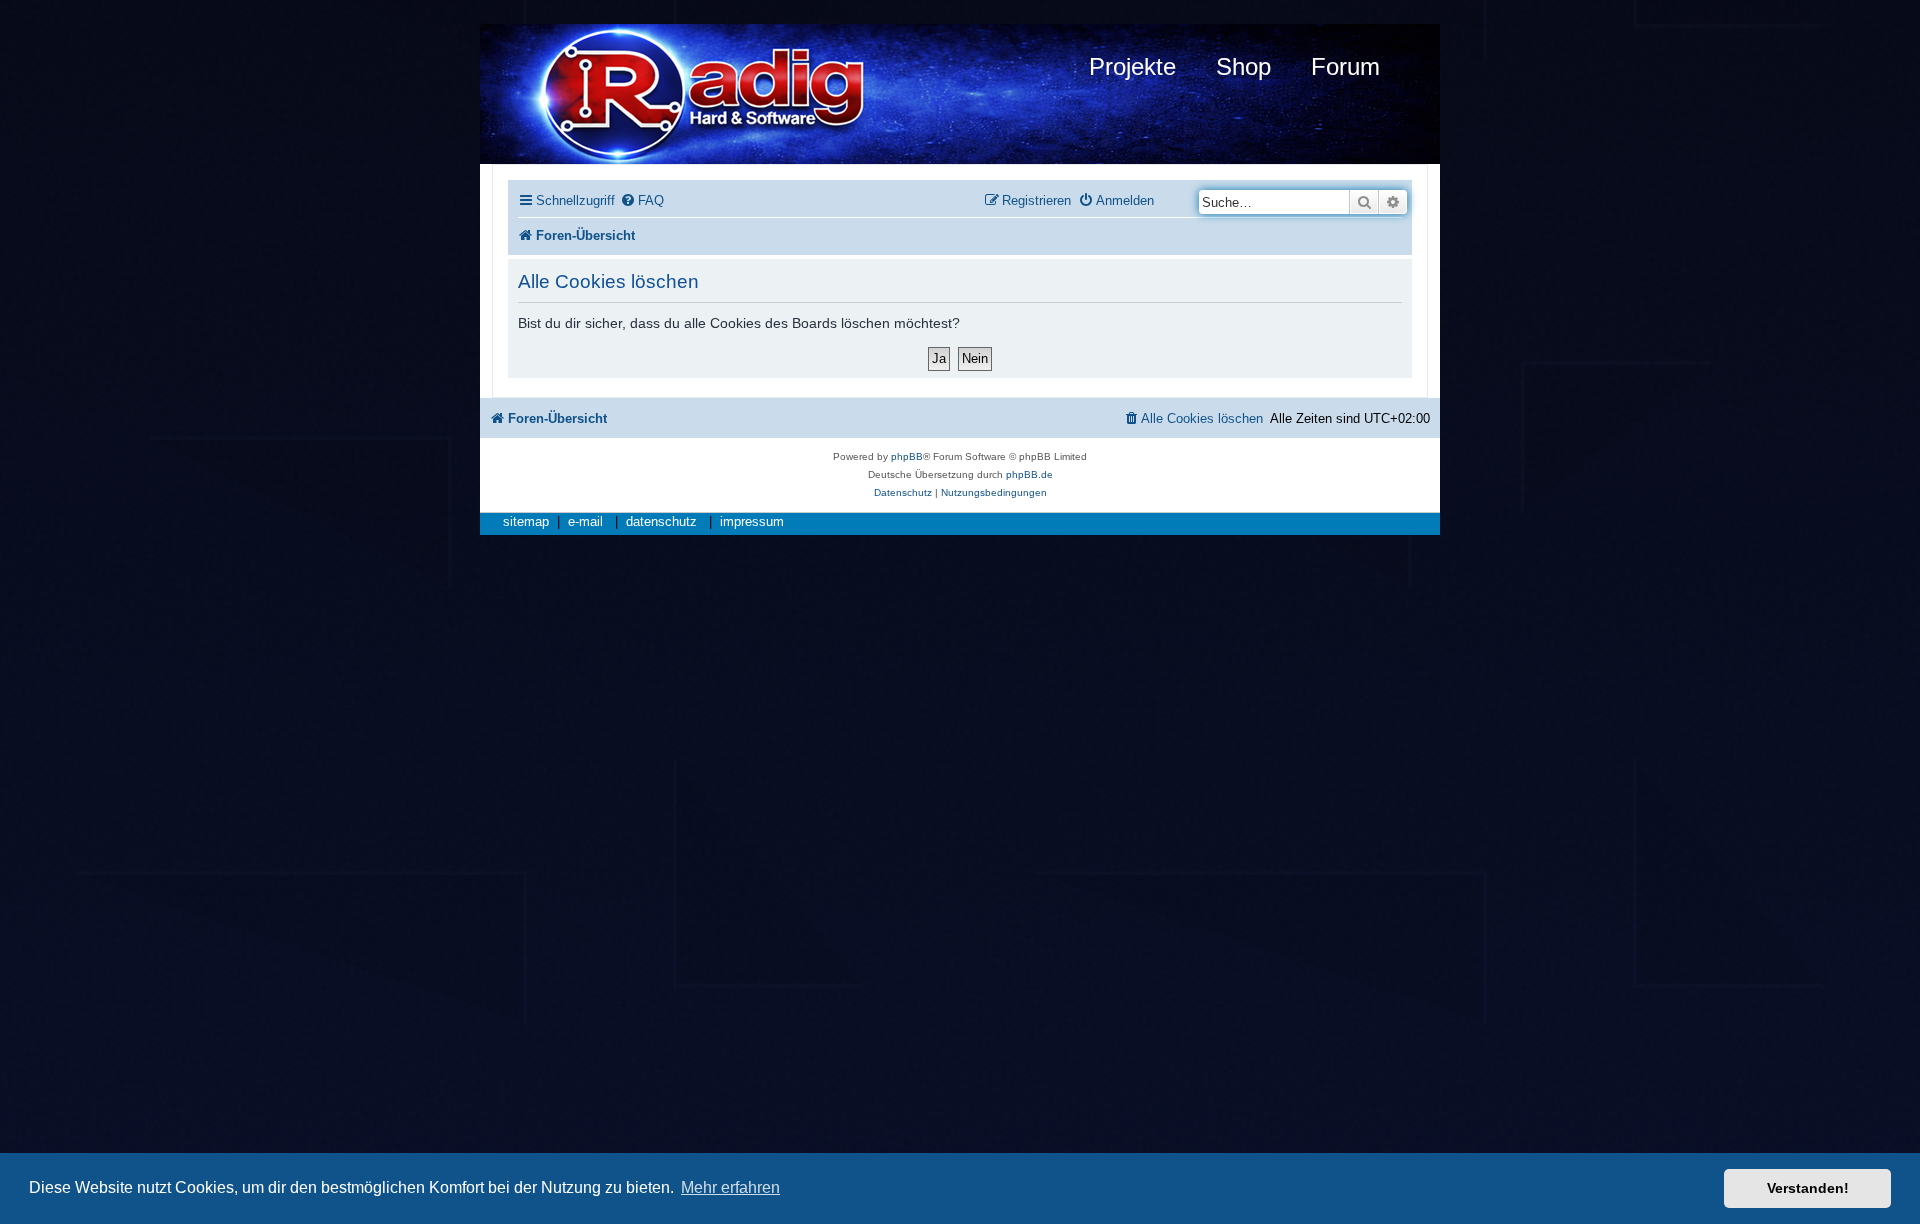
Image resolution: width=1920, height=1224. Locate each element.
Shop (1243, 66)
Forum (1345, 66)
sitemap (526, 522)
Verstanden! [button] (1808, 1188)
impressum (752, 522)
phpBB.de (1029, 474)
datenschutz (661, 522)
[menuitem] (642, 200)
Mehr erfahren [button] (730, 1187)
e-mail (585, 522)
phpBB (907, 456)
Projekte (1132, 66)
